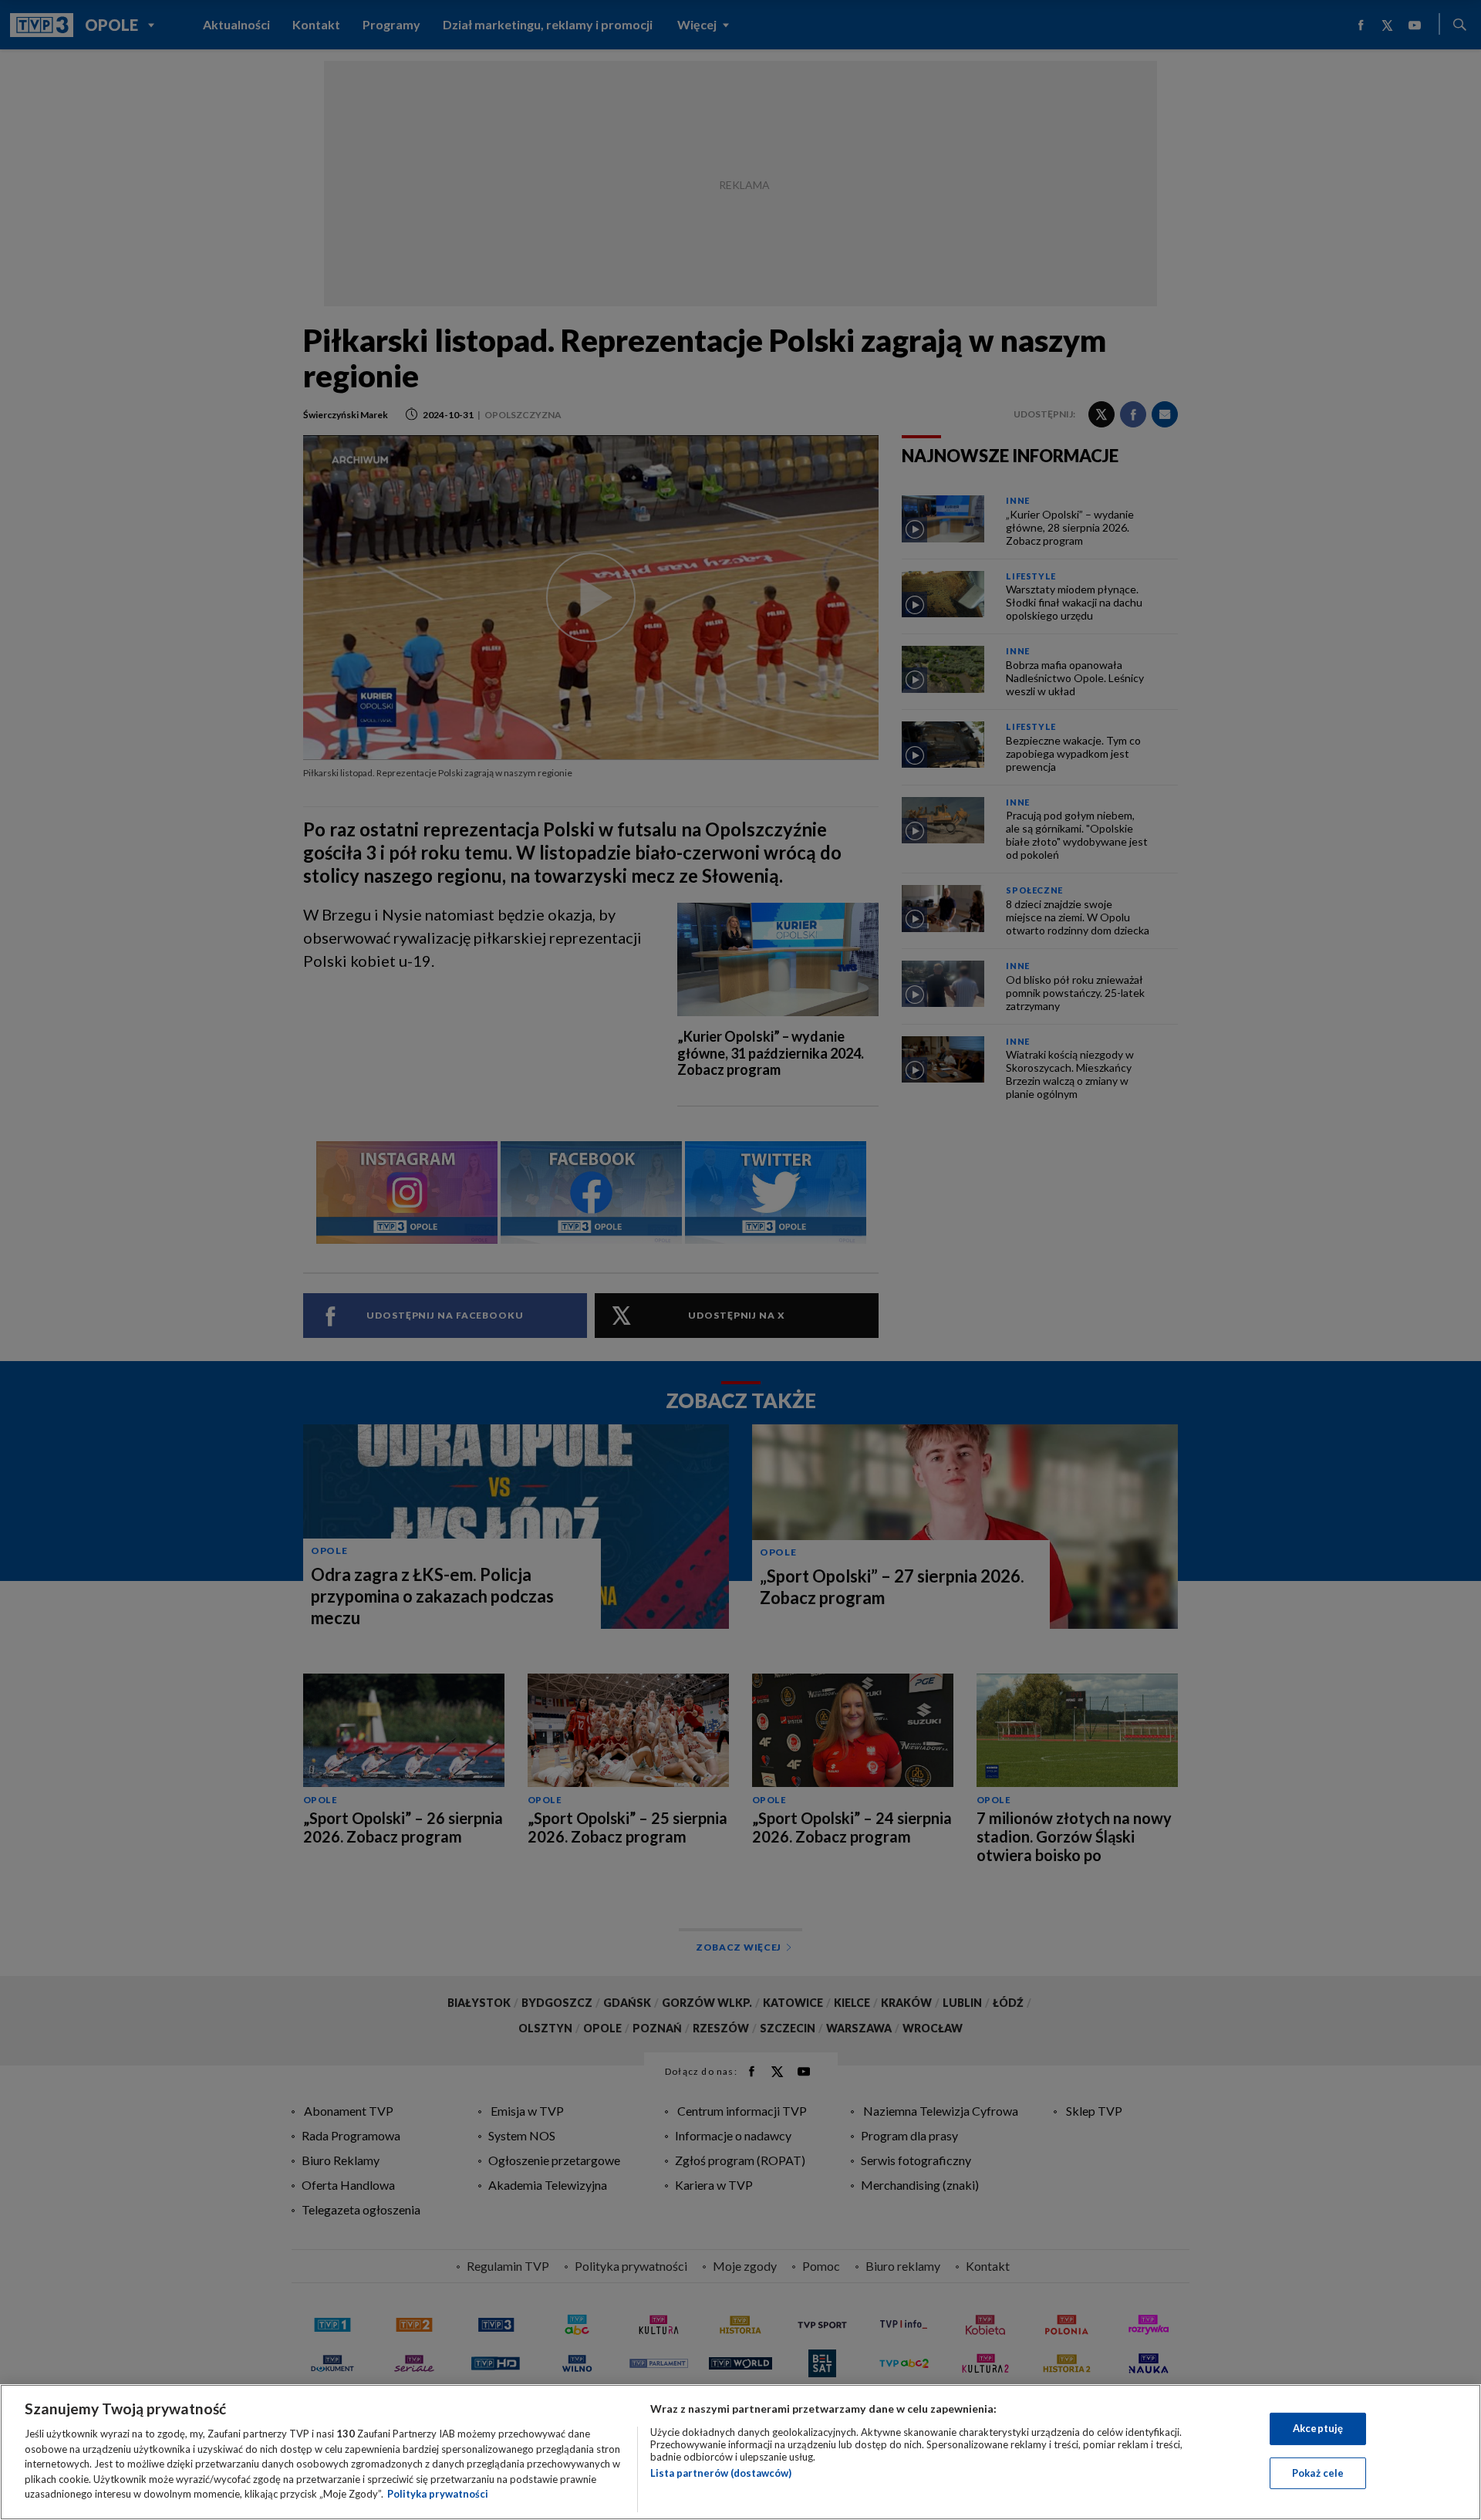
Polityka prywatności (438, 2494)
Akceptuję (1318, 2428)
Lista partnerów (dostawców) (721, 2473)
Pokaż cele (1318, 2473)
